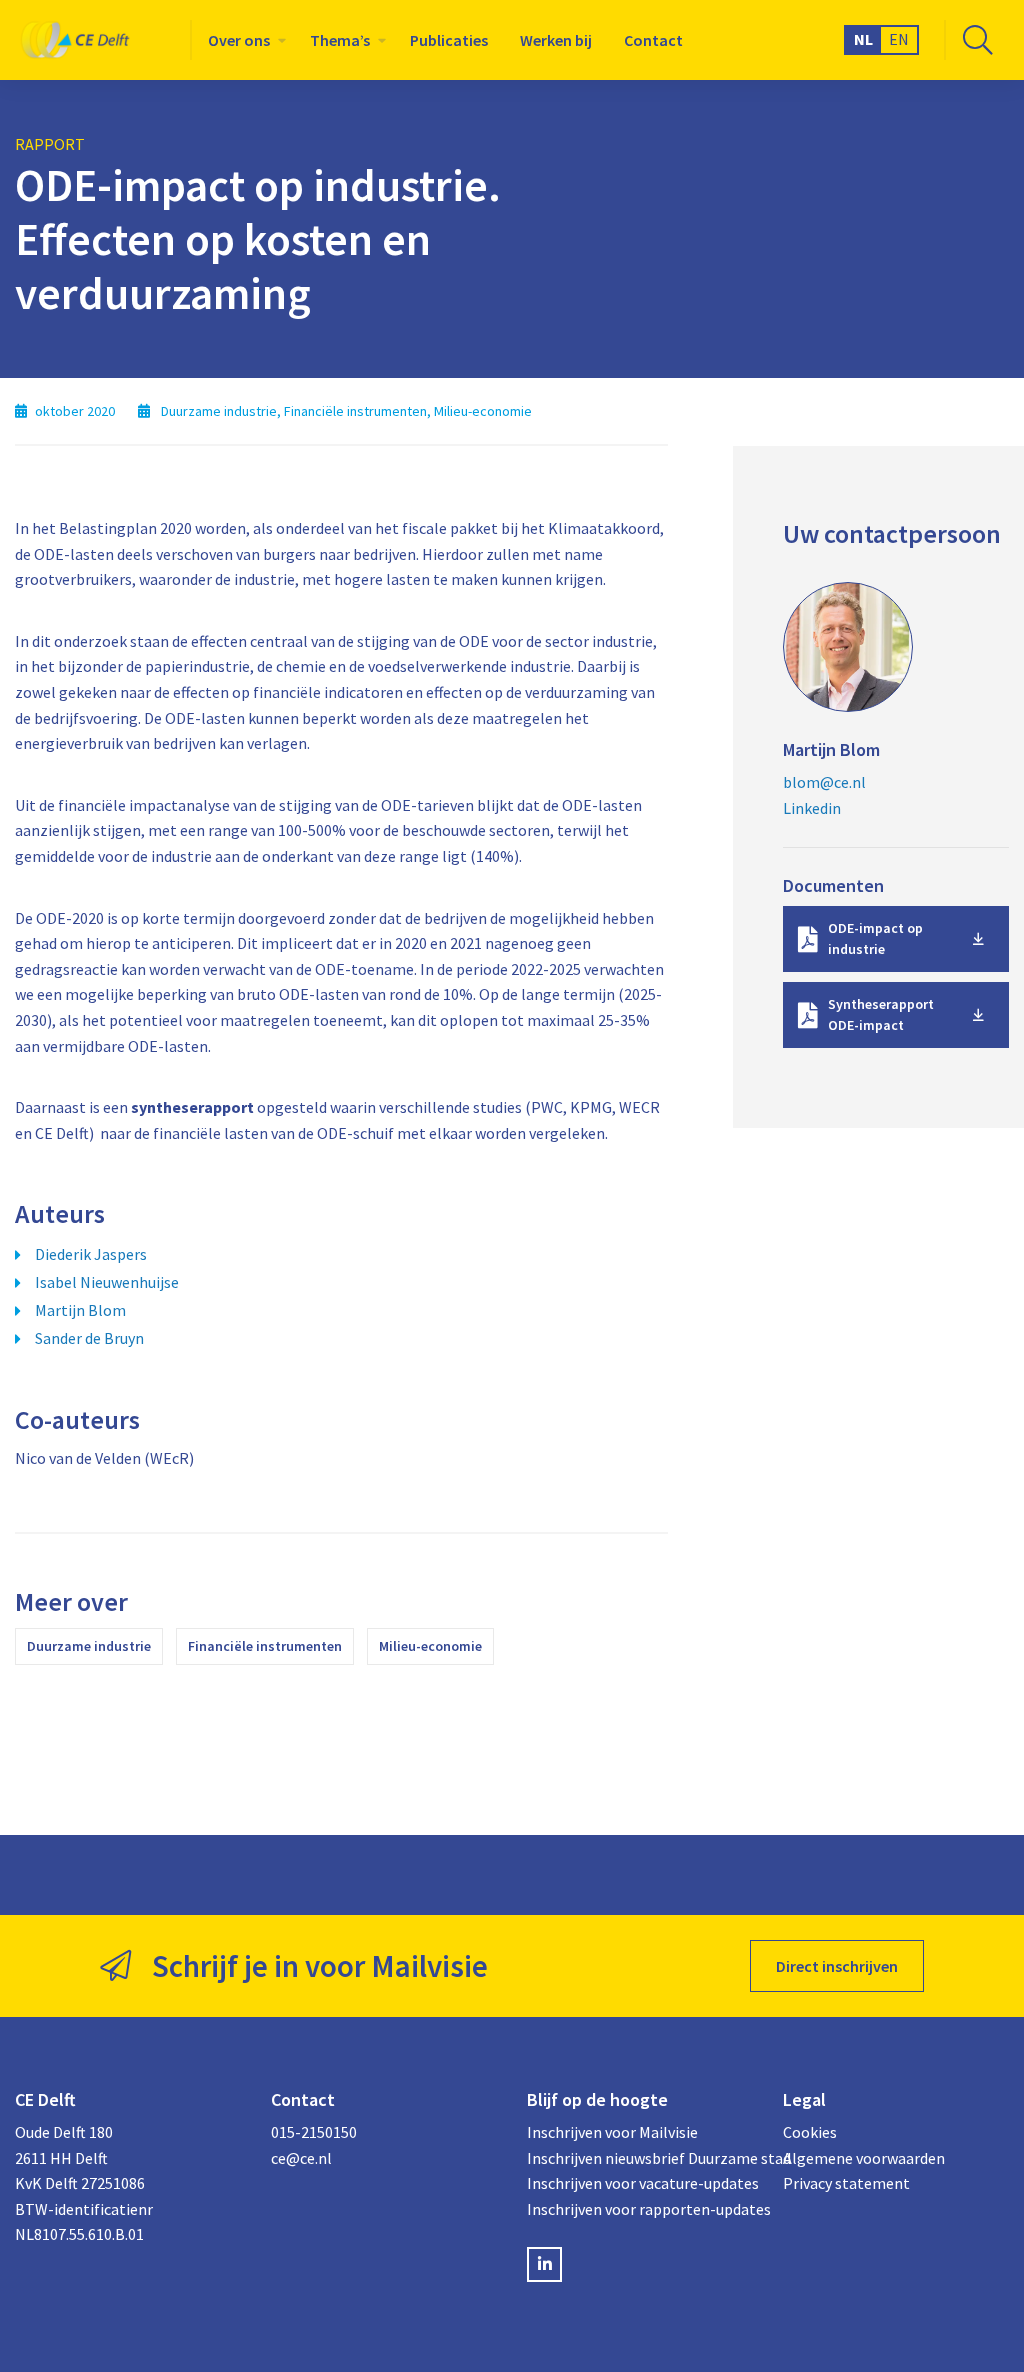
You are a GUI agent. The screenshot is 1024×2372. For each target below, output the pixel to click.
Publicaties (449, 40)
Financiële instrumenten (265, 1646)
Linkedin (812, 808)
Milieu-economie (430, 1646)
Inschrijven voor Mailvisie (612, 2132)
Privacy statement (846, 2183)
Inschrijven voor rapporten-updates (640, 2209)
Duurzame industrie (89, 1646)
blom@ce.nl (824, 782)
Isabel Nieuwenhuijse (107, 1282)
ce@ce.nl (301, 2158)
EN (899, 39)
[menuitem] (243, 40)
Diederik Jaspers (91, 1254)
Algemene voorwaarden (864, 2158)
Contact (653, 40)
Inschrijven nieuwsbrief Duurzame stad (640, 2158)
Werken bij (556, 40)
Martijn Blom (80, 1310)
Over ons (239, 40)
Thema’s (340, 40)
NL (863, 39)
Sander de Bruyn (89, 1338)
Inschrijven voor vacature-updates (640, 2183)
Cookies (810, 2132)
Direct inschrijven (837, 1966)
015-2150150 (314, 2132)
